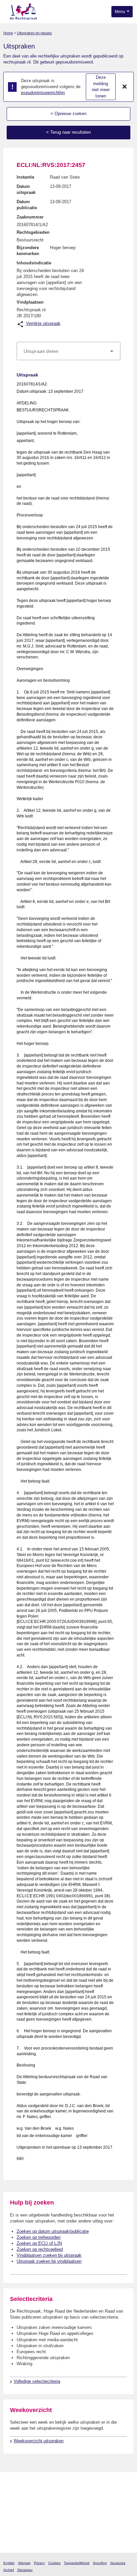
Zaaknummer (30, 217)
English (9, 2563)
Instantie (25, 177)
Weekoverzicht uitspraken (39, 2441)
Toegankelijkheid (77, 2563)
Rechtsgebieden (33, 232)
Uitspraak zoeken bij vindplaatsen (49, 2261)
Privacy (39, 2563)
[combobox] (68, 351)
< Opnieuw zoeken (68, 114)
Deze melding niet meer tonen (101, 87)
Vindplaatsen (30, 302)
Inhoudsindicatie (34, 263)
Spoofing (100, 2563)
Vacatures (118, 2563)
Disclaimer (25, 2570)
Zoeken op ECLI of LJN (39, 2243)
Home (8, 33)
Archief (9, 2570)
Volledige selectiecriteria (37, 2381)
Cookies (54, 2563)
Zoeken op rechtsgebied (40, 2249)
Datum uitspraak (26, 189)
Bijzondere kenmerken (28, 251)
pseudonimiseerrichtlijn (43, 93)
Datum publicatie (27, 205)
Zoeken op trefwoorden (39, 2237)
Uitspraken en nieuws (34, 33)
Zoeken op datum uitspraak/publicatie (53, 2231)
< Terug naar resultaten (68, 132)
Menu (120, 12)
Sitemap (24, 2563)
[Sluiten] (125, 87)
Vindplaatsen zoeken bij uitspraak (49, 2255)
